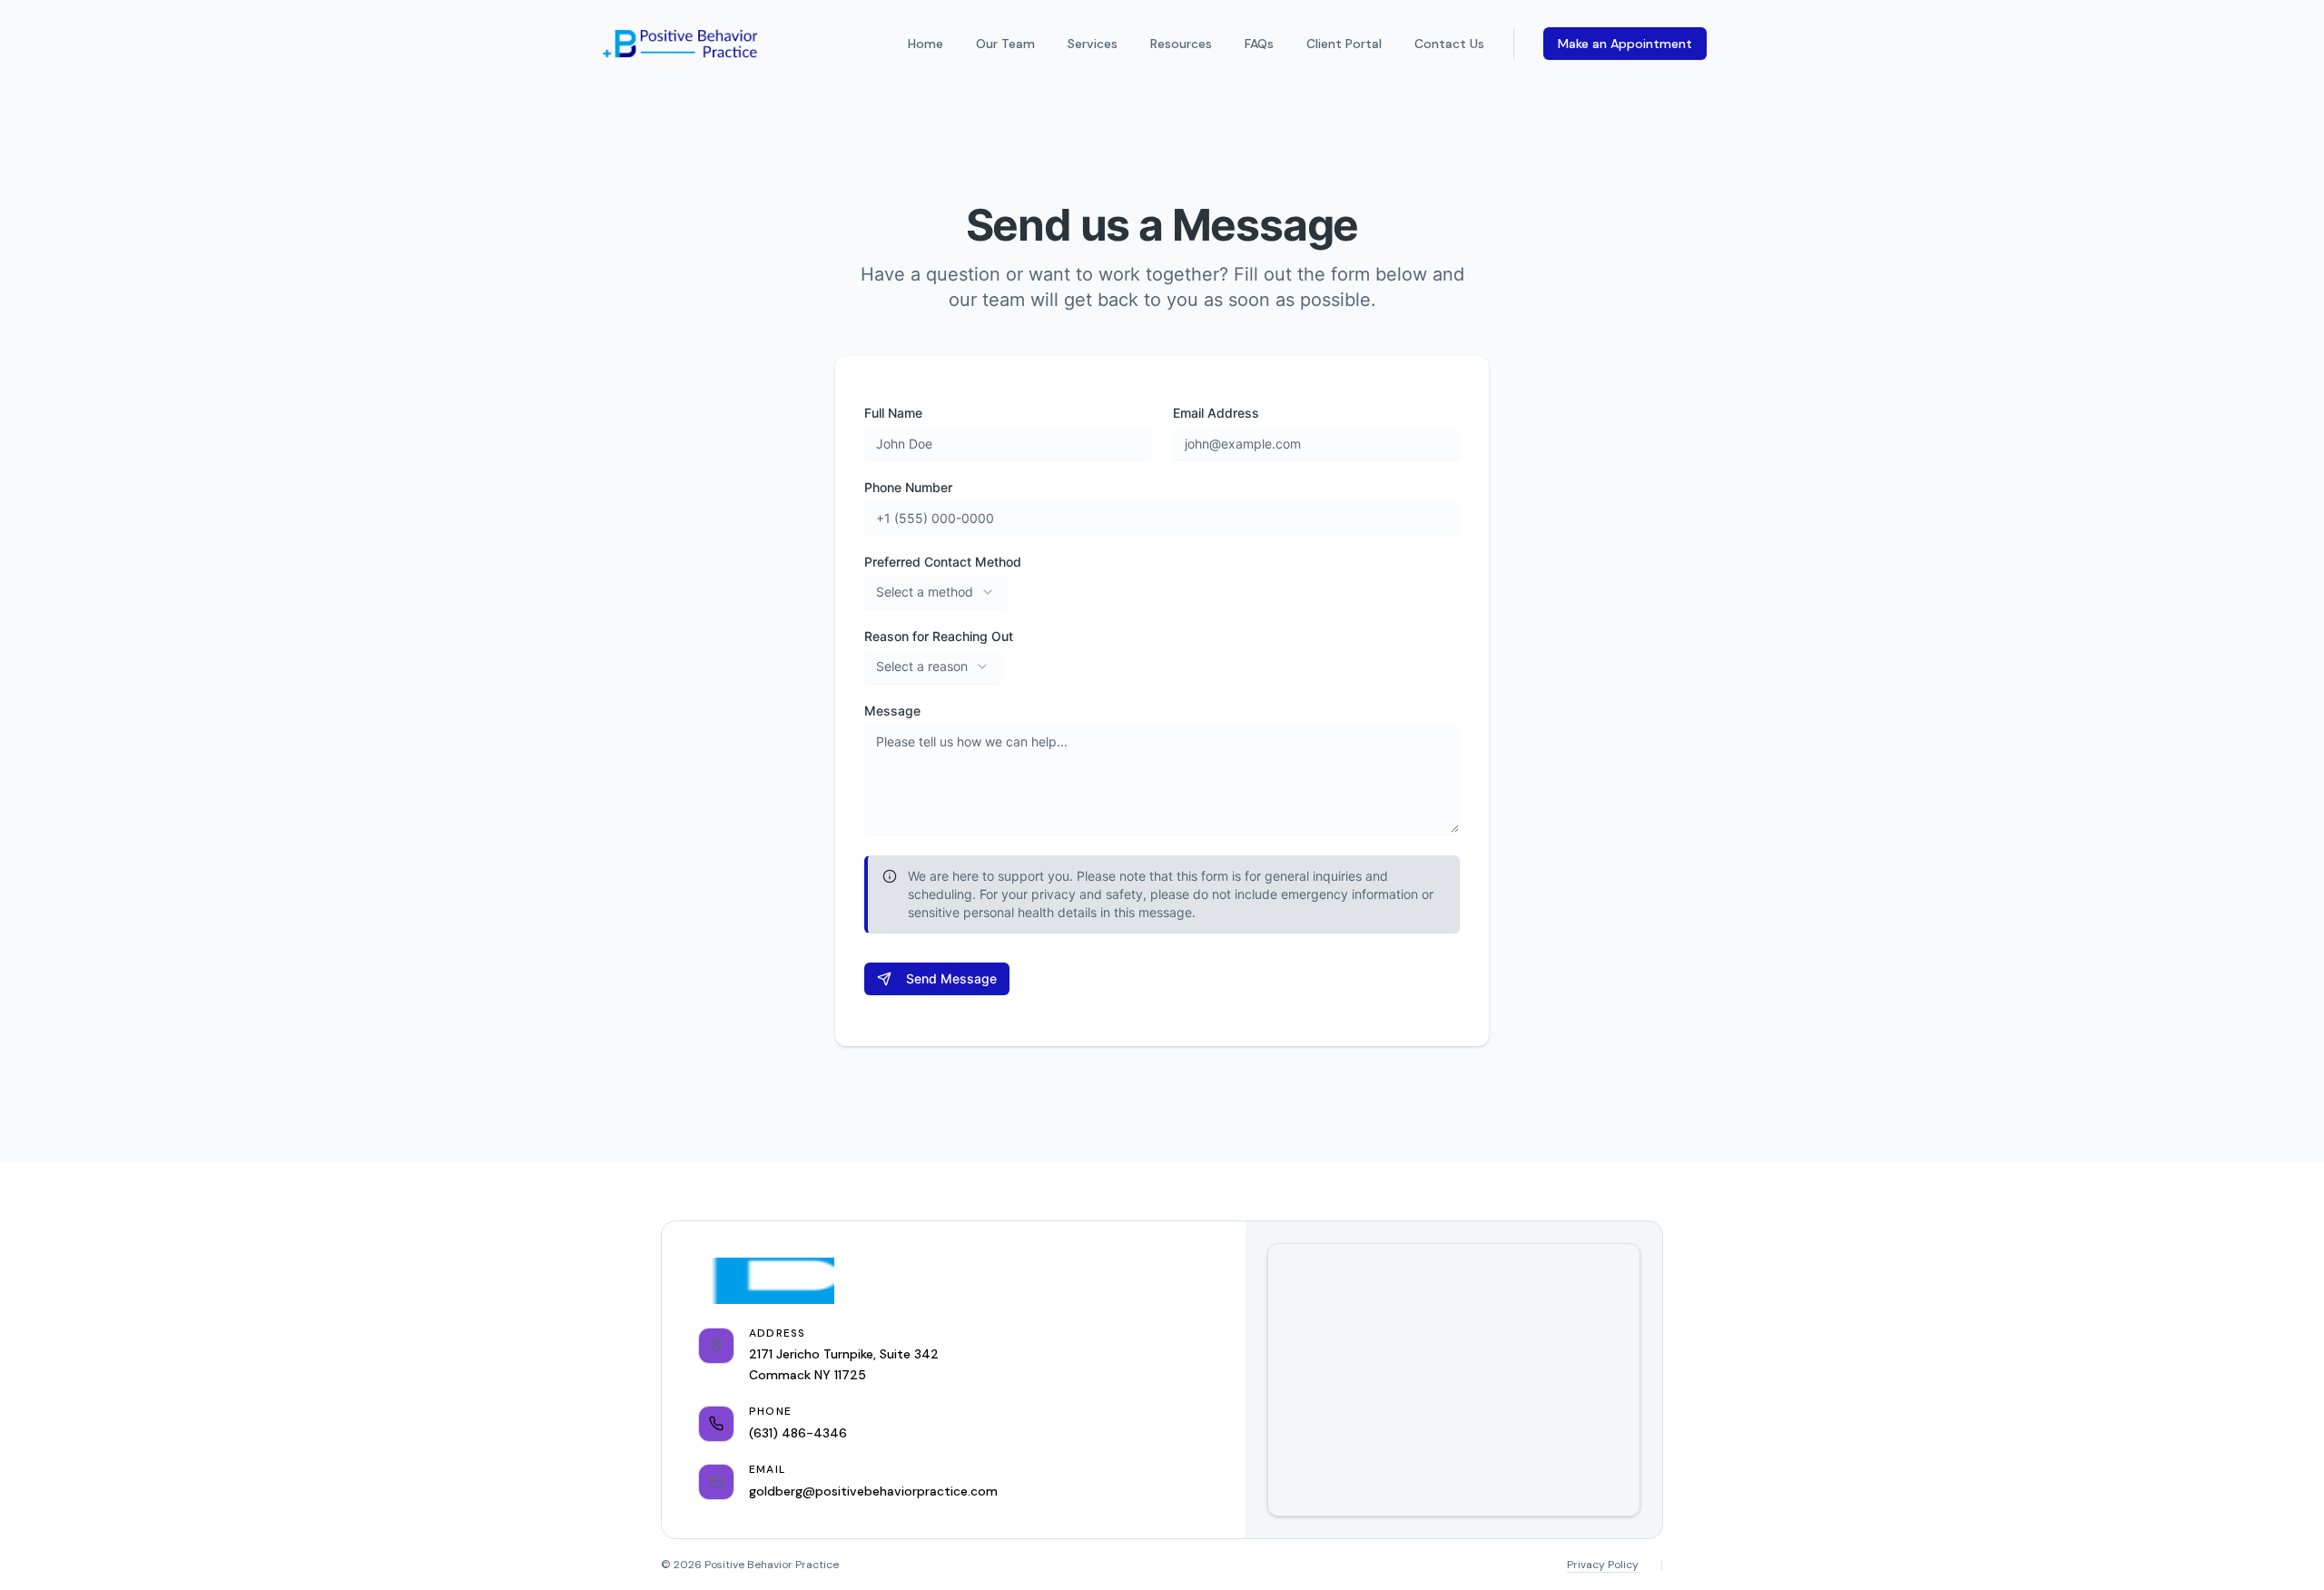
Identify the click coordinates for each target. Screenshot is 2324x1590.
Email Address (1216, 413)
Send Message (951, 978)
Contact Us (1449, 44)
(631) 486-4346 (798, 1433)
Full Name (893, 413)
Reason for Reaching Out (939, 637)
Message (892, 711)
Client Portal (1344, 44)
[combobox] (936, 592)
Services (1093, 44)
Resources (1181, 44)
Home (926, 44)
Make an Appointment (1625, 44)
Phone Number (908, 488)
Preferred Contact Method (943, 562)
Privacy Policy (1603, 1565)
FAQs (1259, 44)
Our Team (1005, 44)
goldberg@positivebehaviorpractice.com (873, 1491)
